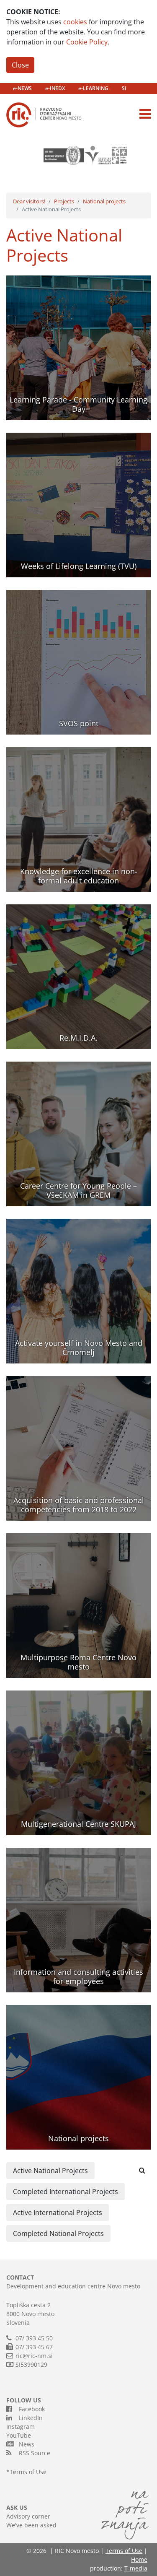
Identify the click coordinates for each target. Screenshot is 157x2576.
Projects (64, 201)
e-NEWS (22, 88)
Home (139, 2559)
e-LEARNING (93, 88)
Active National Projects (50, 2171)
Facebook (30, 2409)
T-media (136, 2568)
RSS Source (33, 2453)
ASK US (17, 2507)
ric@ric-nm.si (34, 2356)
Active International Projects (58, 2212)
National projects (104, 201)
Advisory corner (28, 2516)
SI (124, 88)
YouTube (19, 2435)
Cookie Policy (87, 42)
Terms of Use (28, 2472)
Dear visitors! (29, 201)
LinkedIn (29, 2418)
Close (20, 65)
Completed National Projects (58, 2233)
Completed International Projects (66, 2192)
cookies (75, 22)
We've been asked (31, 2525)
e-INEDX (55, 88)
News (25, 2444)
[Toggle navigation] (145, 114)
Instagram (21, 2427)
